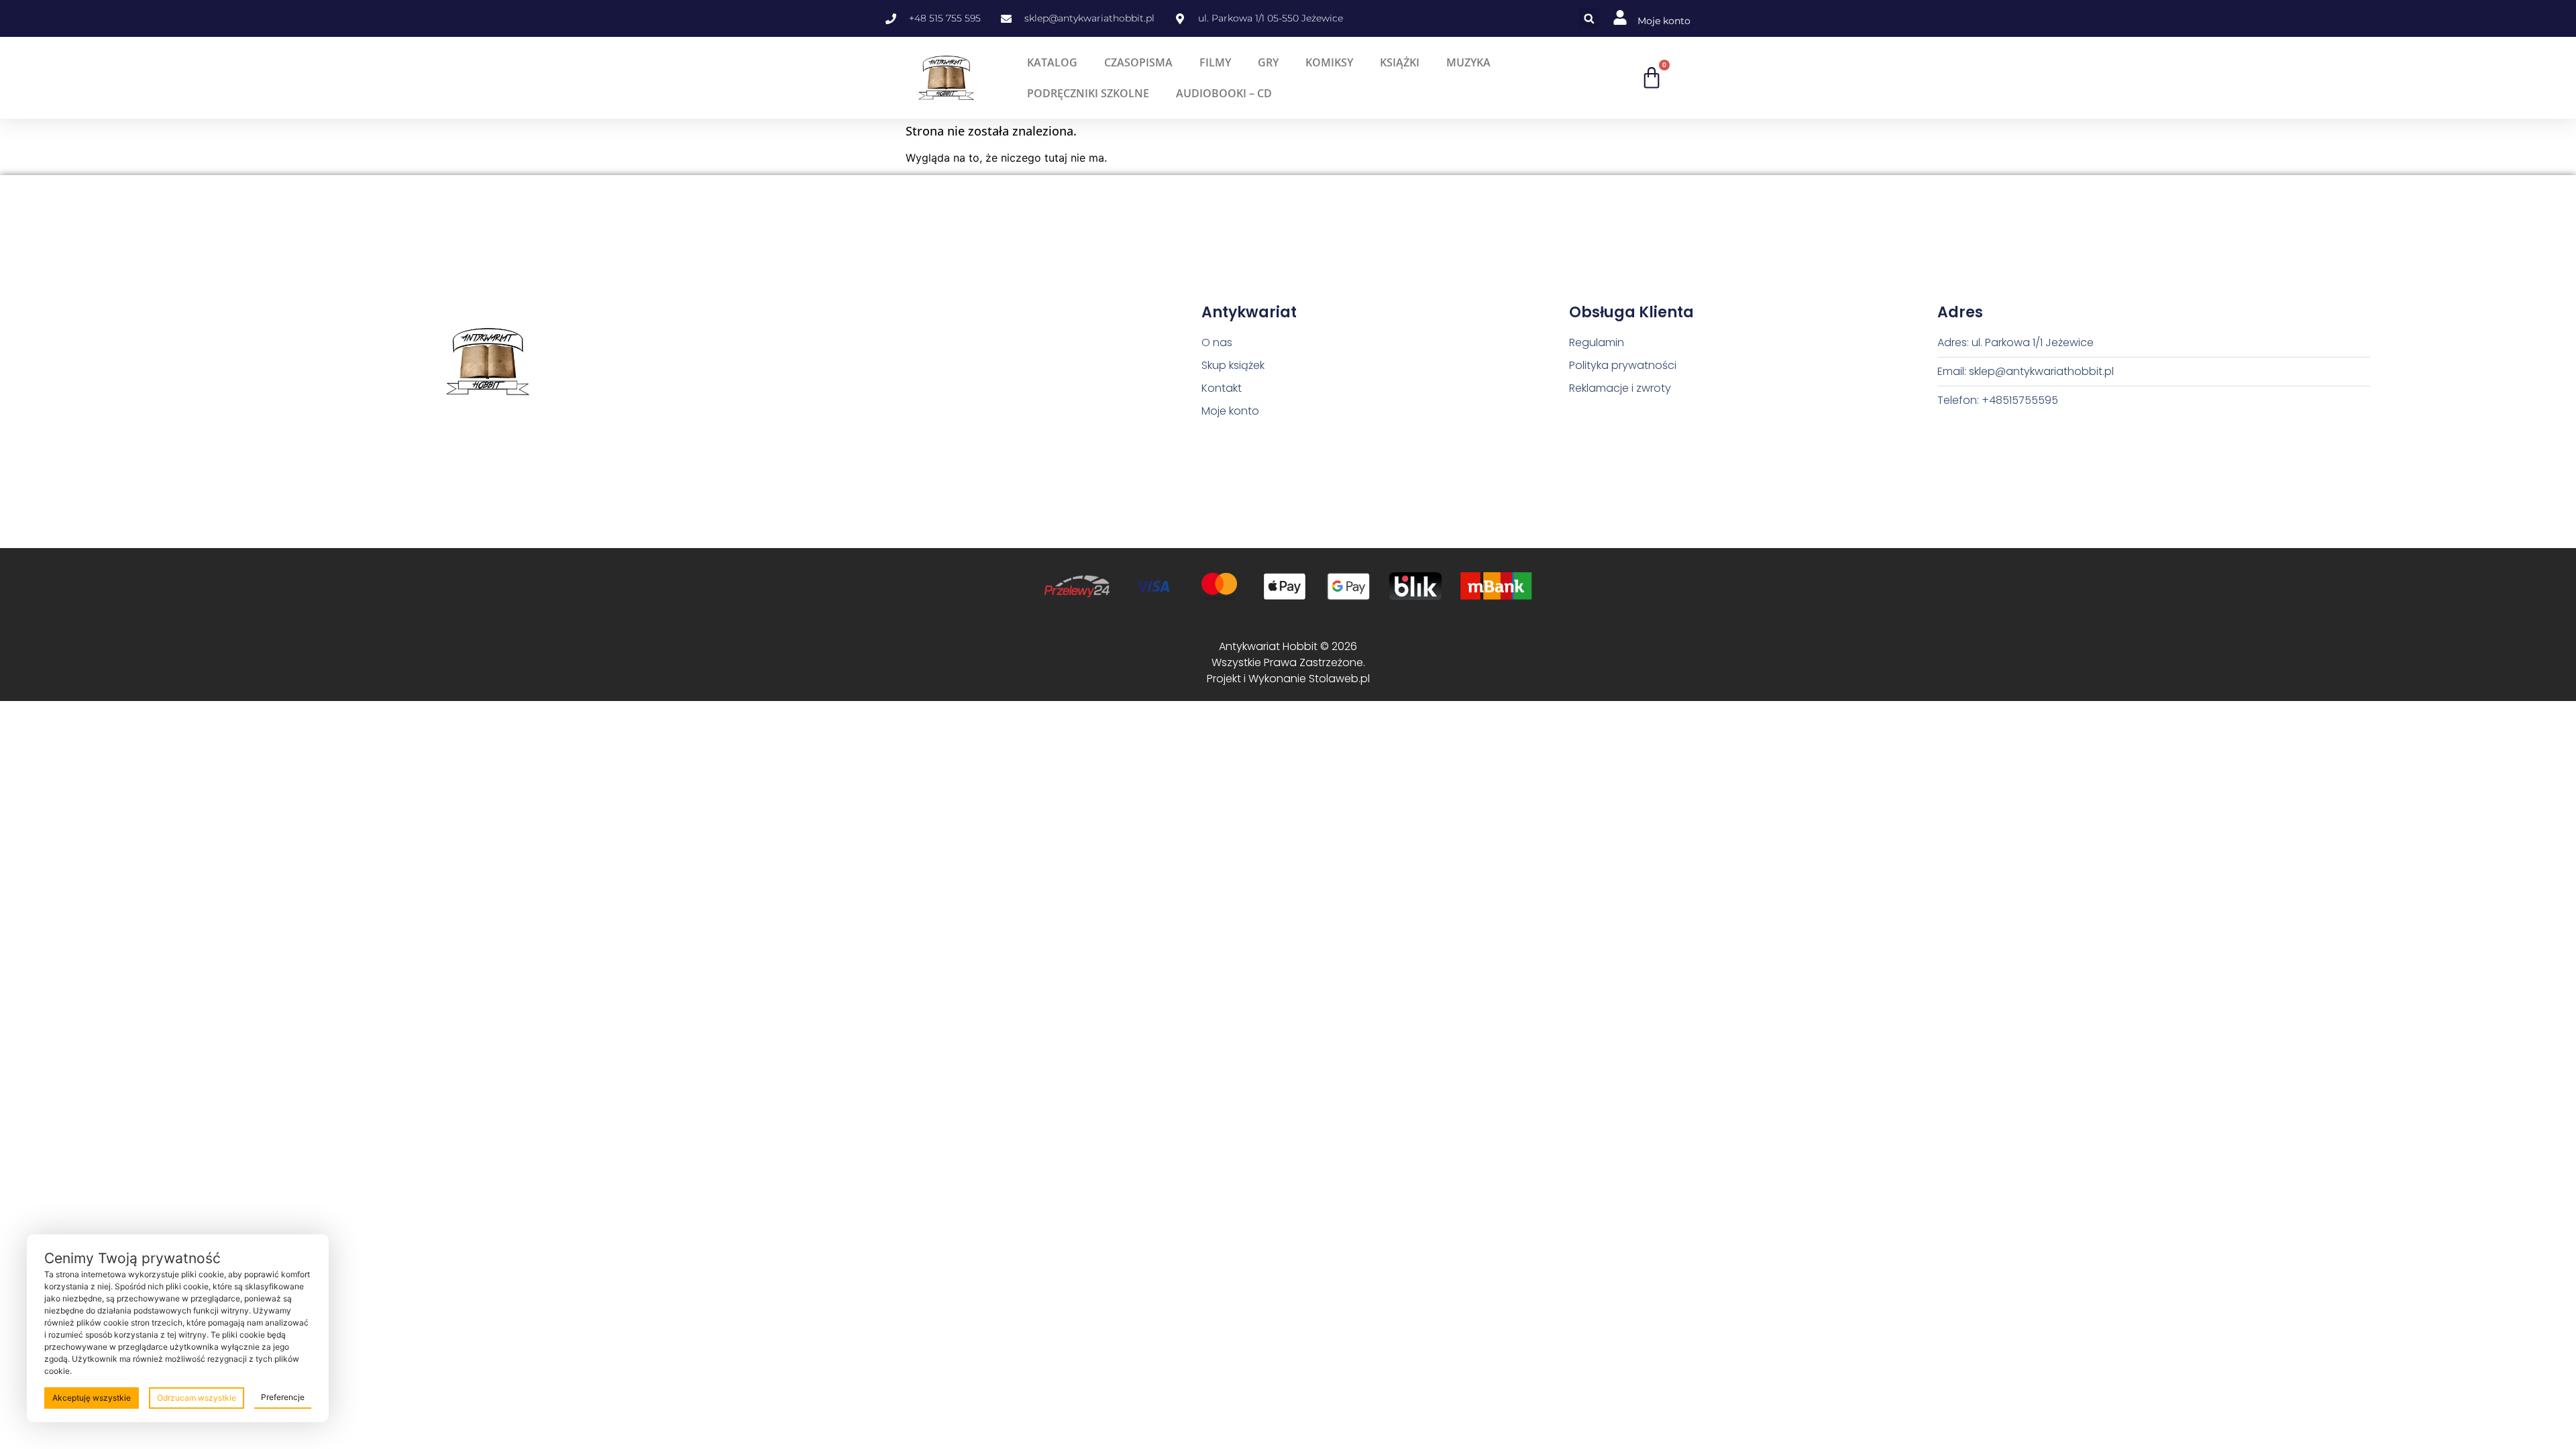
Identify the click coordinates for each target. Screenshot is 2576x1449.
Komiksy (1329, 62)
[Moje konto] (1620, 17)
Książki (1400, 62)
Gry (1268, 62)
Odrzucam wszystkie (197, 1398)
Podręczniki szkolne (1088, 93)
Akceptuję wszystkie (92, 1398)
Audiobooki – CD (1224, 93)
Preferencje (283, 1397)
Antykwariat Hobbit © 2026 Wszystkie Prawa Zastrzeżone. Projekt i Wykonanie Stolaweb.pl (1288, 662)
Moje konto (1664, 21)
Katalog (1052, 62)
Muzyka (1468, 62)
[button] (1589, 18)
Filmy (1215, 62)
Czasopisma (1138, 62)
